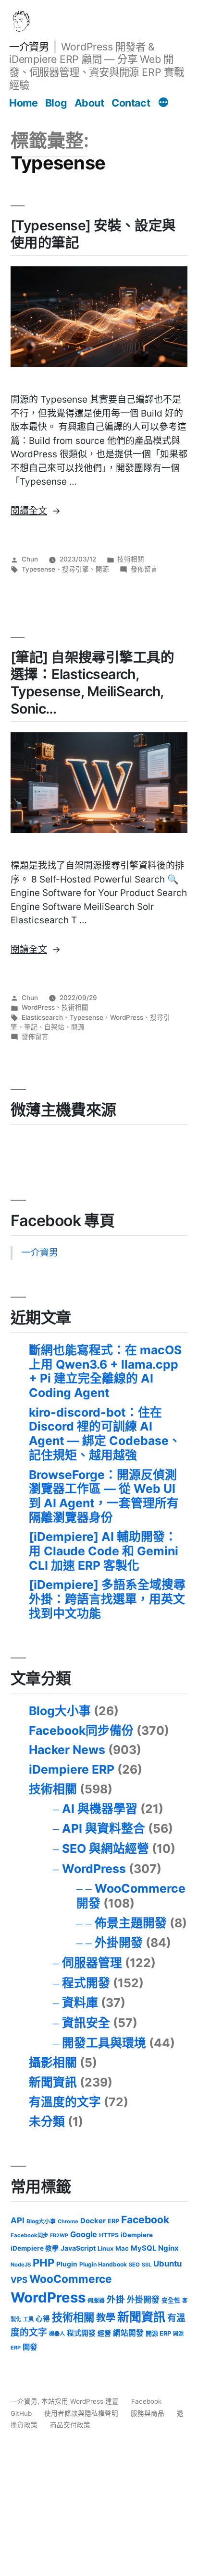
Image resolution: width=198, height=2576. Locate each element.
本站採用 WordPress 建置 (81, 2401)
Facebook (145, 2220)
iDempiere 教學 (35, 2248)
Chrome (68, 2221)
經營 (104, 2333)
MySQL (143, 2248)
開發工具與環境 (104, 2043)
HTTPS (109, 2235)
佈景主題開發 (131, 1923)
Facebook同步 (29, 2235)
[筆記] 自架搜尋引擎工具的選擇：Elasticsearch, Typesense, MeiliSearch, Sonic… (92, 683)
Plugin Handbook (103, 2264)
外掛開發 (119, 1943)
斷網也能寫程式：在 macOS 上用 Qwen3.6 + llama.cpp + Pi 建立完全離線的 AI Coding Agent (105, 1371)
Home (23, 103)
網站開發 (128, 2333)
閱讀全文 (36, 511)
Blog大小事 (60, 1711)
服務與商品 (148, 2413)
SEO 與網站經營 (105, 1849)
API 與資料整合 (104, 1828)
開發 (30, 2347)
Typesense (38, 569)
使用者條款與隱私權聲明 (81, 2413)
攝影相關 (53, 2063)
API (18, 2220)
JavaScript (78, 2248)
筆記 (31, 1027)
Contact (131, 103)
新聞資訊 (53, 2082)
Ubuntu (167, 2264)
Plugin (67, 2264)
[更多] (163, 104)
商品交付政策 (70, 2425)
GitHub (21, 2413)
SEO (134, 2265)
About (89, 103)
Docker (93, 2221)
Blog (56, 103)
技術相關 (131, 559)
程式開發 (86, 1983)
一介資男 (29, 47)
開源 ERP (158, 2333)
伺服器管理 (92, 1963)
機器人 (57, 2334)
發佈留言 (144, 569)
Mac (122, 2248)
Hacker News (67, 1750)
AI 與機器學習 (100, 1809)
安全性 (171, 2300)
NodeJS (21, 2265)
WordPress (38, 1007)
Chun (30, 559)
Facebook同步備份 (81, 1730)
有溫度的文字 (65, 2102)
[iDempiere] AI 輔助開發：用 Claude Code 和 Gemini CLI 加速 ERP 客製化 (104, 1551)
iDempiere (137, 2235)
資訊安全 (86, 2023)
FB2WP (59, 2236)
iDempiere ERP (72, 1769)
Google (84, 2234)
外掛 (116, 2299)
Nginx (168, 2248)
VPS (19, 2280)
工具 (28, 2319)
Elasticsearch (42, 1017)
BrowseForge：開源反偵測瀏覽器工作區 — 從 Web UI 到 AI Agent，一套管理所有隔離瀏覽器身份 (104, 1496)
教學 (106, 2318)
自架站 (54, 1027)
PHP (43, 2263)
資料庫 (80, 2003)
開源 (102, 569)
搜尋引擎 (75, 569)
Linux (105, 2248)
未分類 (47, 2122)
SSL (147, 2265)
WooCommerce (71, 2279)
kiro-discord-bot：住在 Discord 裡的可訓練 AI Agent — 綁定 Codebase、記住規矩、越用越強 (105, 1434)
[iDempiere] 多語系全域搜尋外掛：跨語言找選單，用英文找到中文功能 (107, 1599)
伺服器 (96, 2301)
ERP (113, 2221)
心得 (43, 2319)
